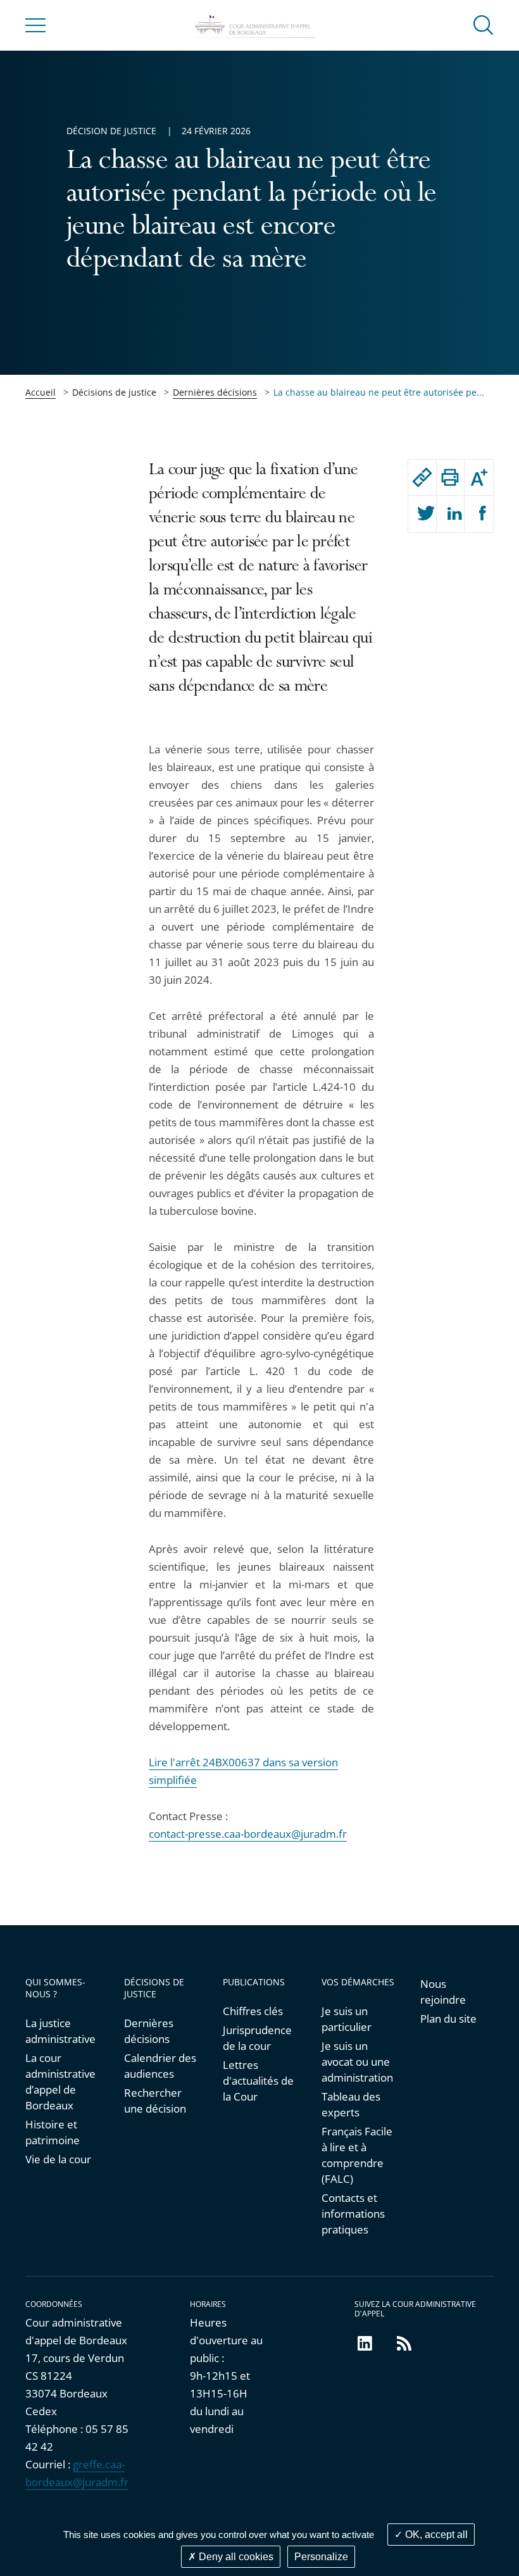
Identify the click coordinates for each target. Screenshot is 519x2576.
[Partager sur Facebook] (479, 514)
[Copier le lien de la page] (422, 477)
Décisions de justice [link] (114, 392)
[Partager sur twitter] (422, 514)
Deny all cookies (235, 2557)
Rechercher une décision (155, 2101)
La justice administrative (60, 2031)
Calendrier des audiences (160, 2066)
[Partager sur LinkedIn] (451, 514)
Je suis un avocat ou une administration (357, 2062)
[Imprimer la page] (451, 477)
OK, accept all (435, 2535)
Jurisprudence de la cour (257, 2038)
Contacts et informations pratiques (353, 2214)
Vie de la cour (58, 2159)
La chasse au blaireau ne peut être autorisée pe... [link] (379, 392)
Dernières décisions (215, 392)
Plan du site (448, 2019)
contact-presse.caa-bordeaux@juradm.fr (248, 1834)
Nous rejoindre (443, 1992)
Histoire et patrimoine (53, 2132)
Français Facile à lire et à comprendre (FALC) (357, 2155)
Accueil (41, 392)
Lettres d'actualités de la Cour (258, 2081)
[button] (484, 24)
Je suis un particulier (347, 2019)
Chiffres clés (253, 2011)
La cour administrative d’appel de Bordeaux (60, 2082)
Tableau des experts (351, 2104)
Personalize (321, 2557)
